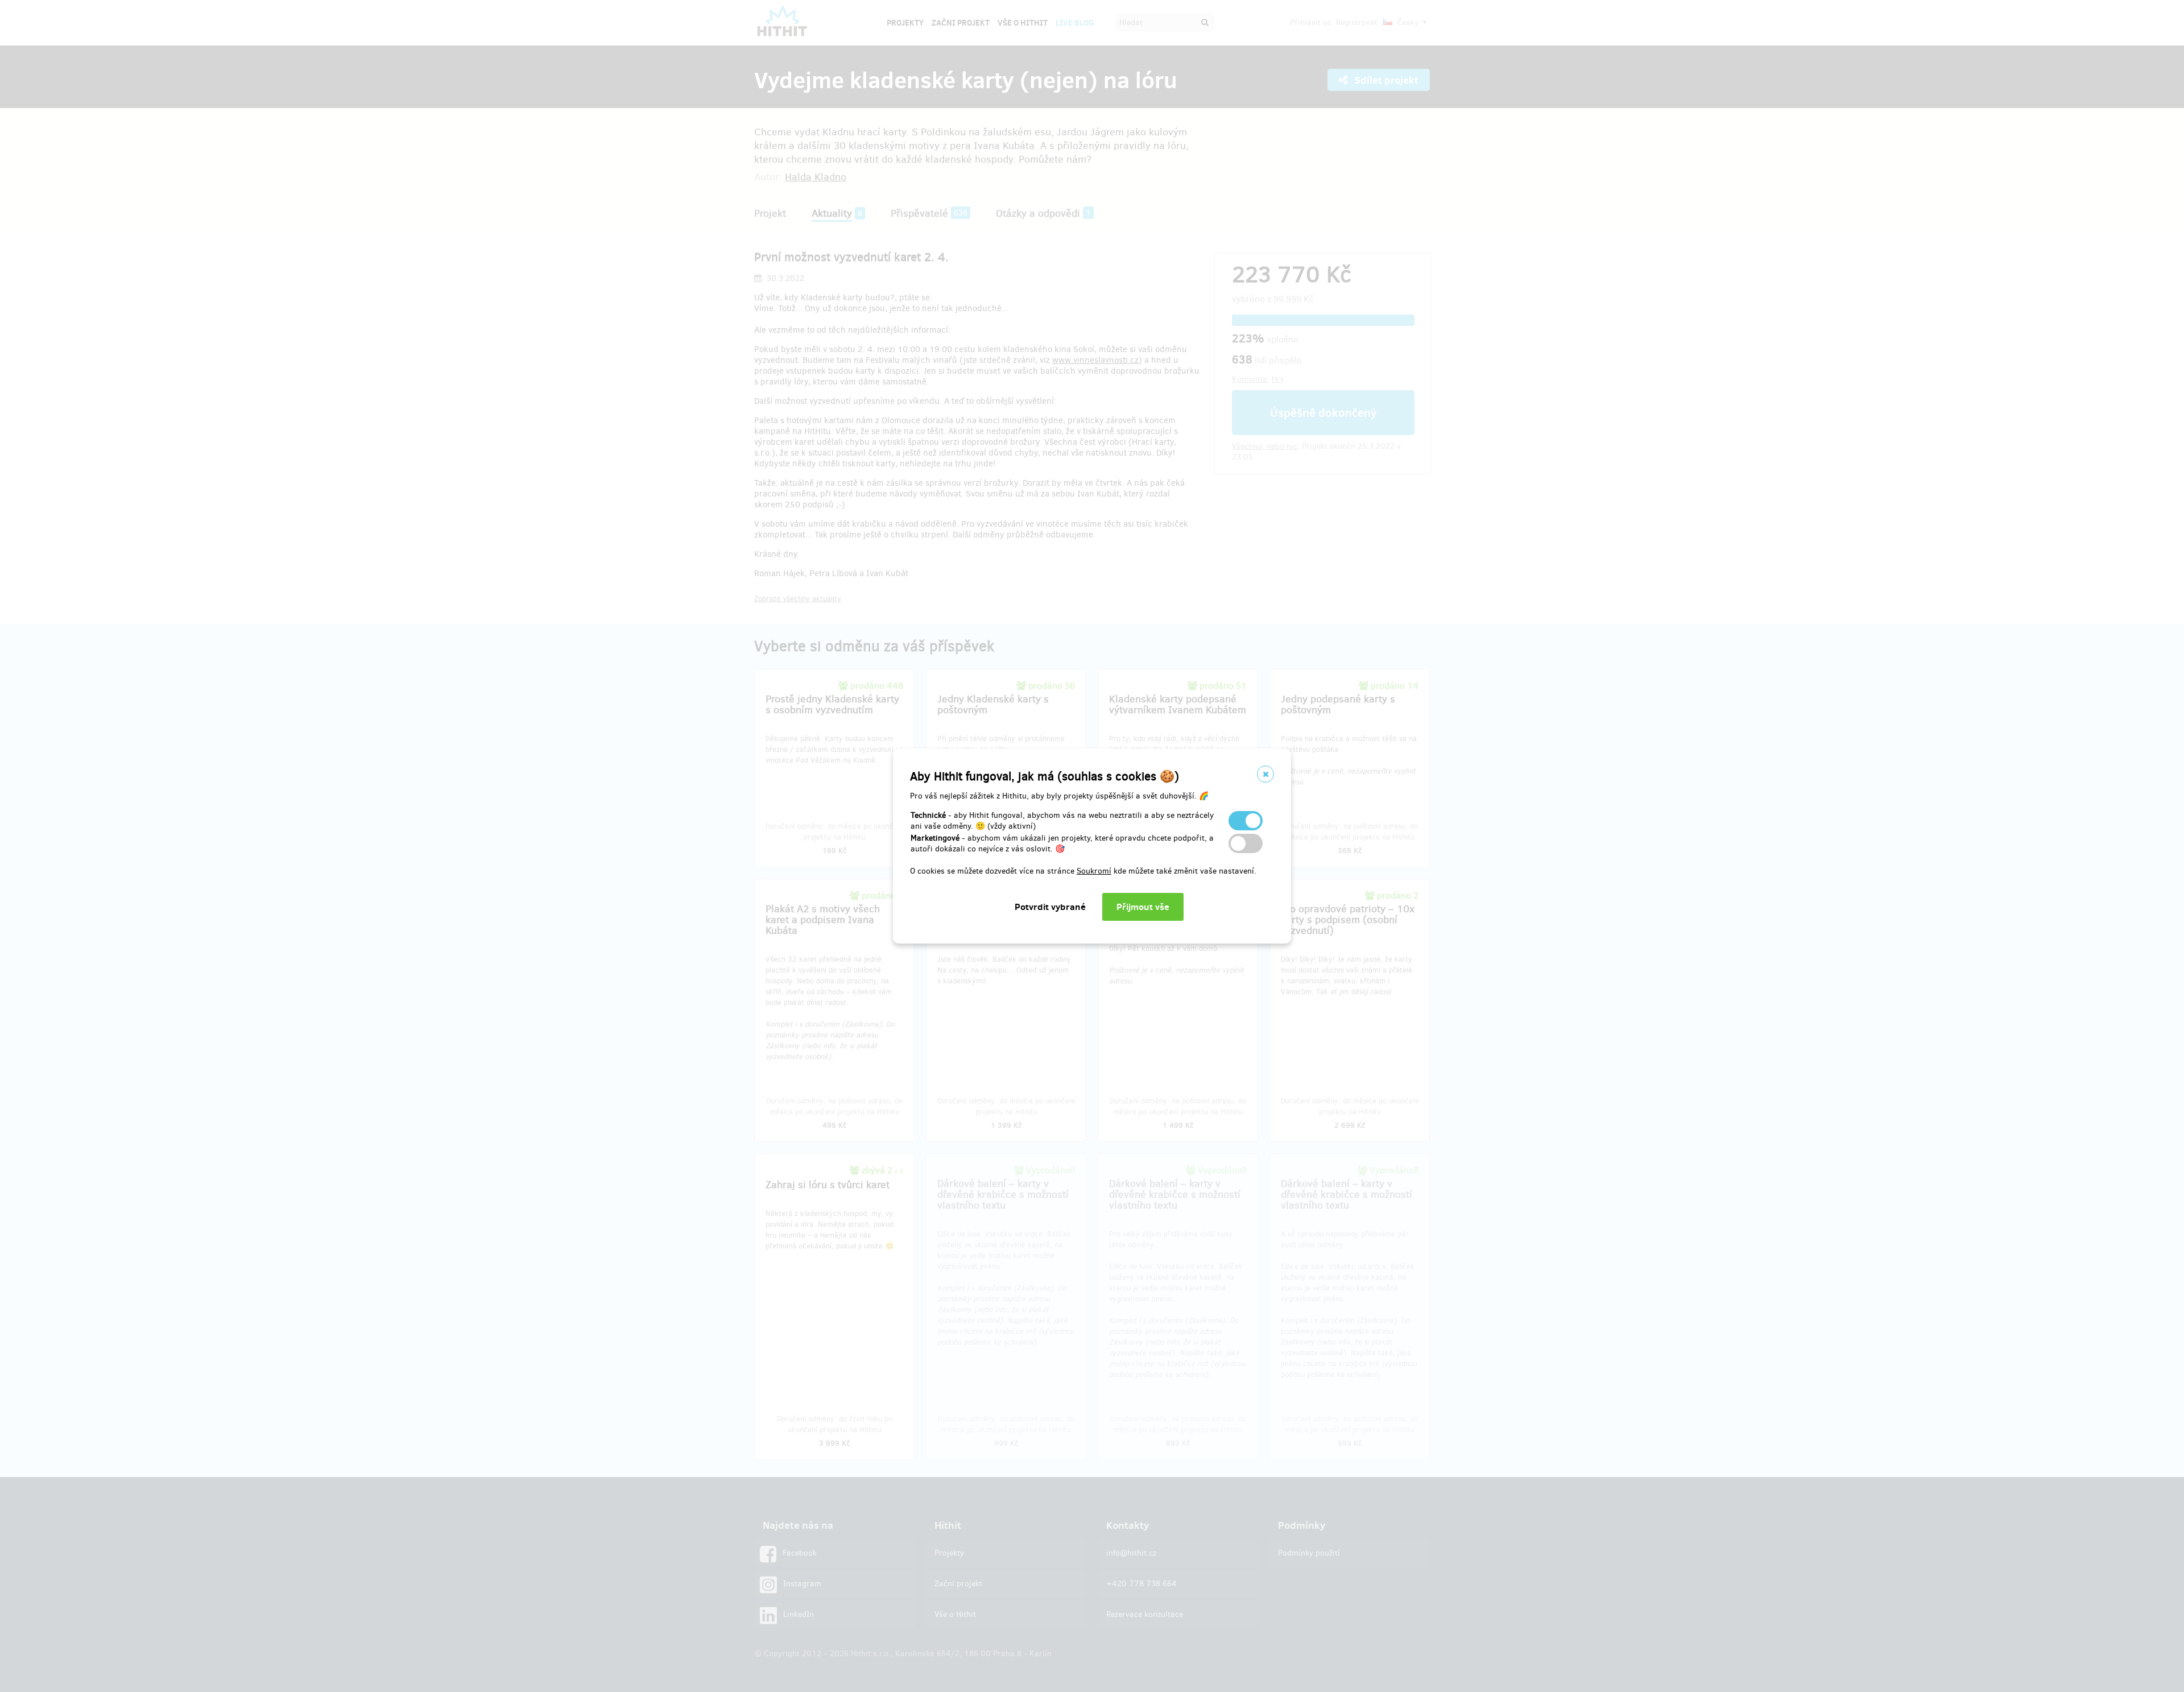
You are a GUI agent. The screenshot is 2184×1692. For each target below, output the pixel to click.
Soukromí (1094, 871)
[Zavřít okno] (1265, 774)
